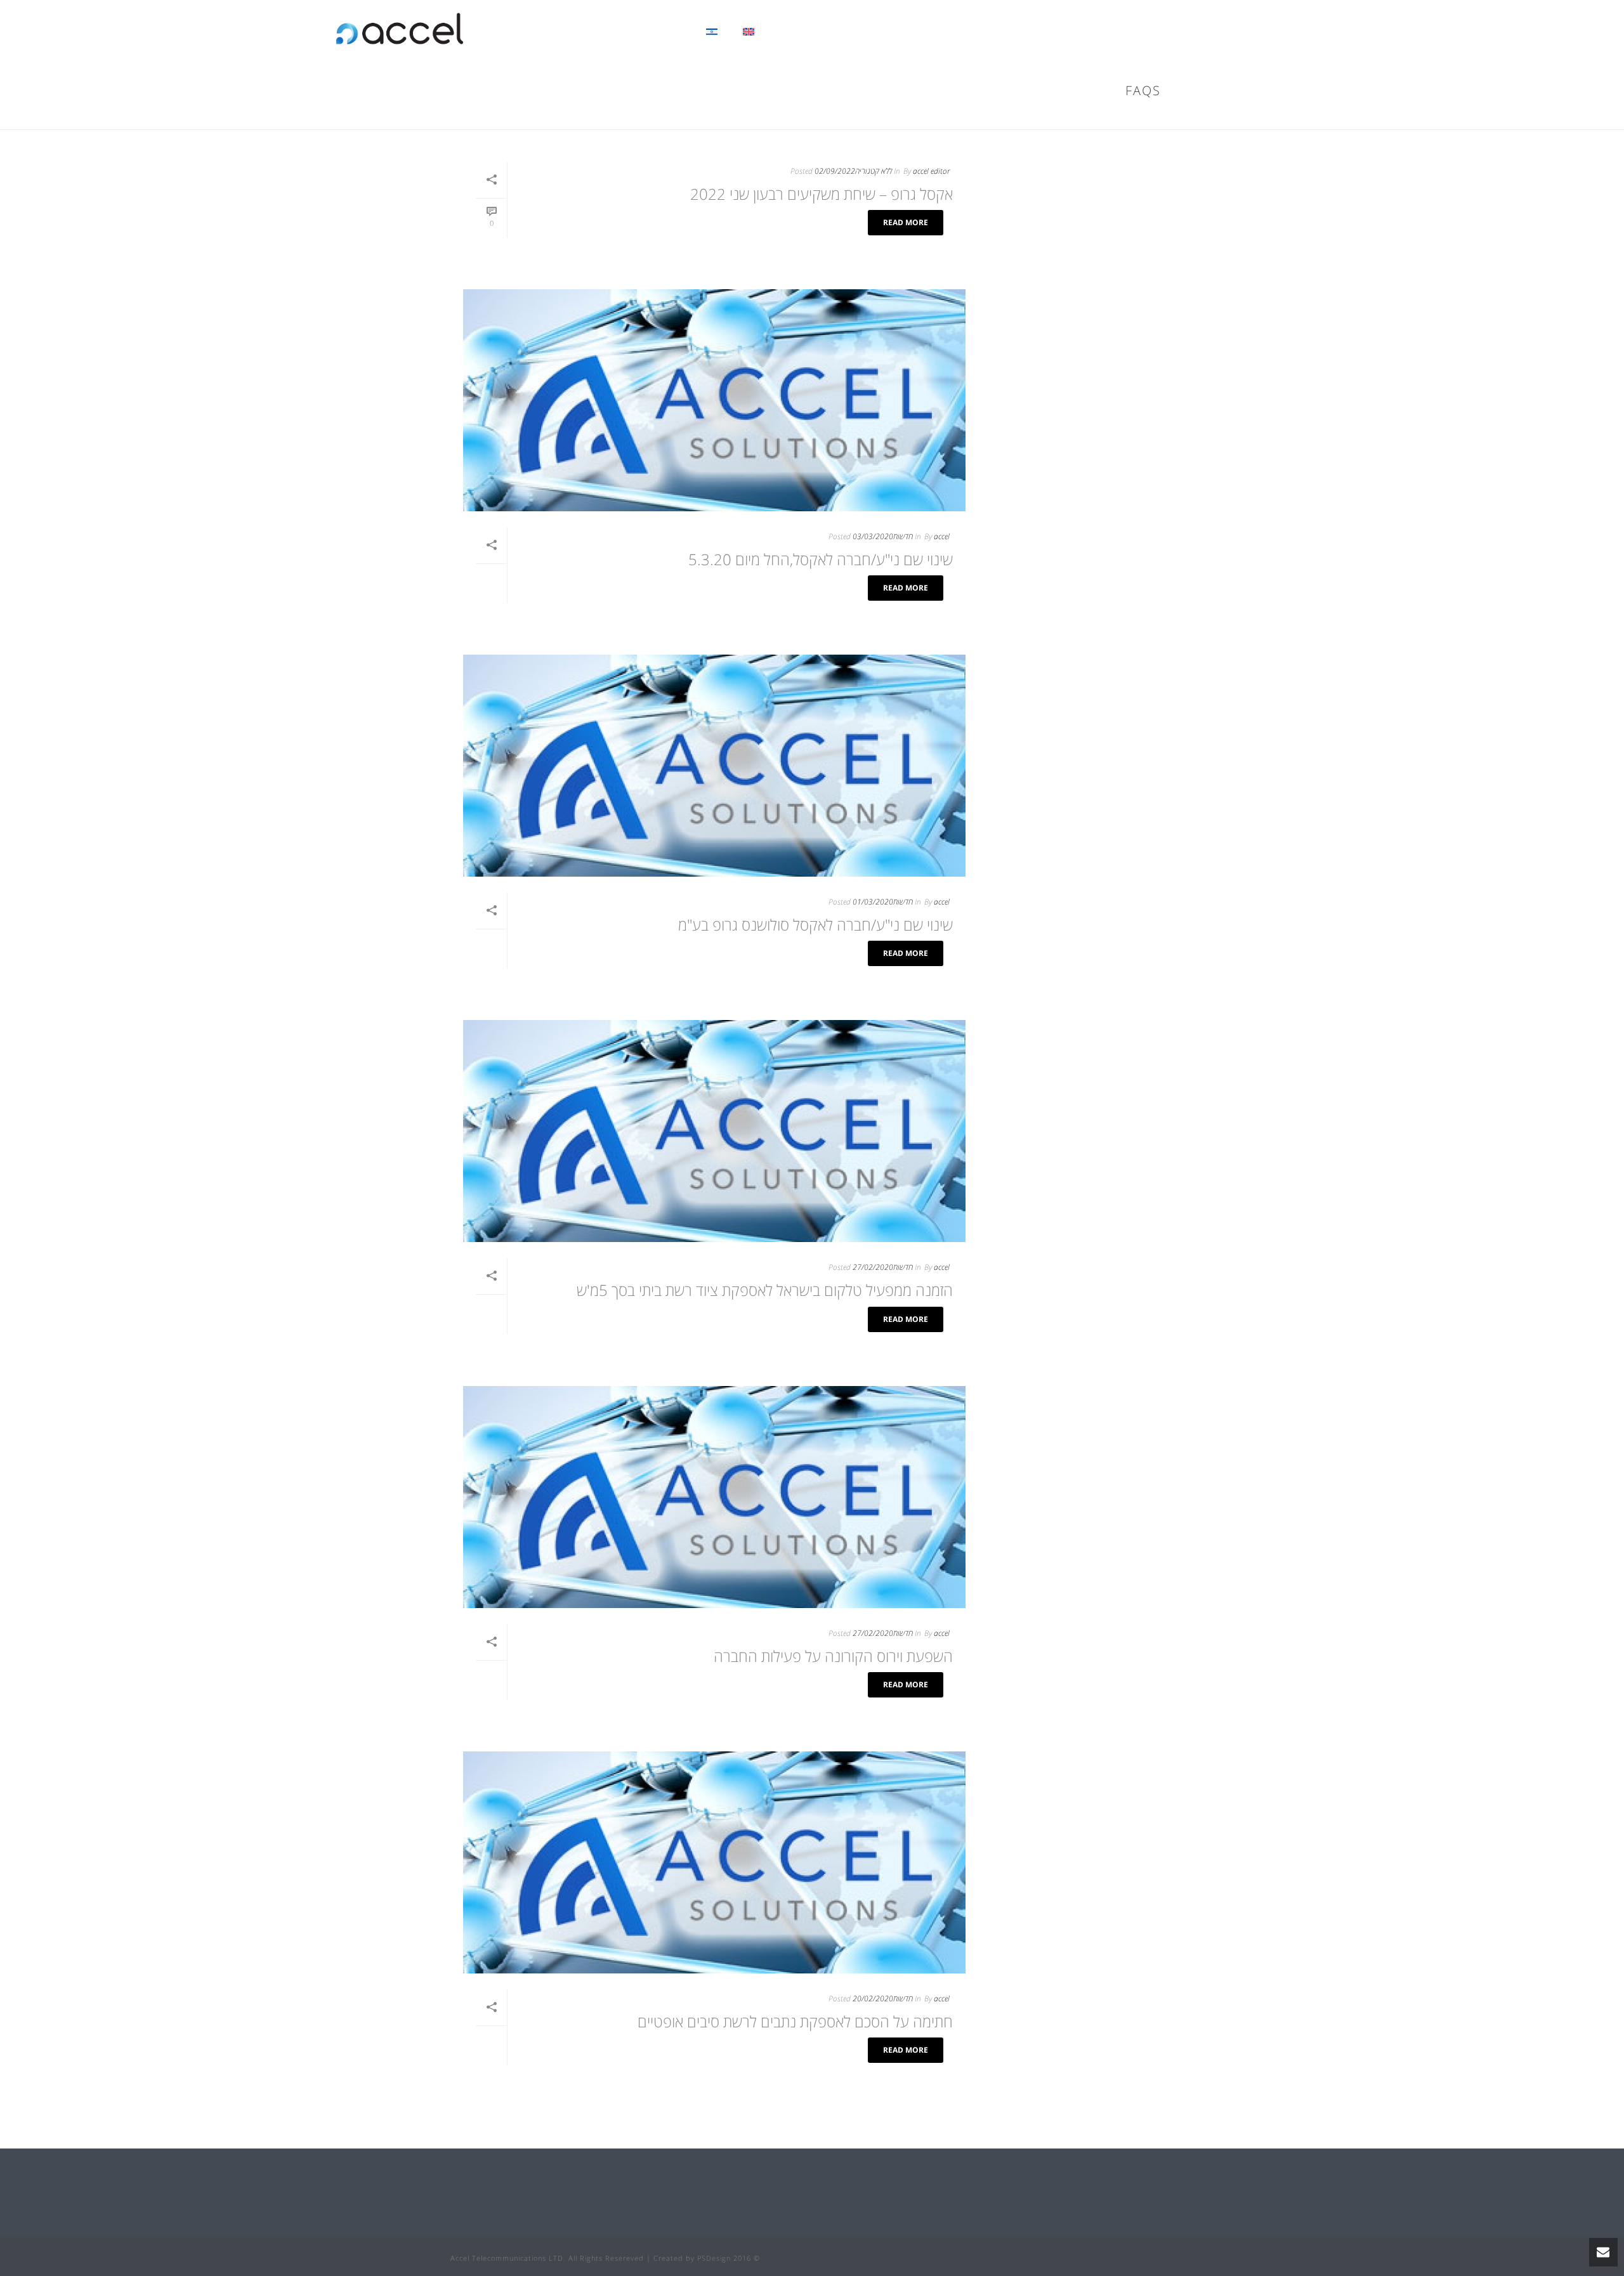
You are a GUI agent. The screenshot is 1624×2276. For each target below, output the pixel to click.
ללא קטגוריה (874, 171)
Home (1121, 117)
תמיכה (847, 32)
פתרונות (949, 32)
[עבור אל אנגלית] (749, 29)
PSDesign (714, 2258)
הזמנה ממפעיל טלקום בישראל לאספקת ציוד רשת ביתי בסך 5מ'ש (765, 1290)
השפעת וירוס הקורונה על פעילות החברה (833, 1656)
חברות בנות (1009, 32)
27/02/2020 (873, 1267)
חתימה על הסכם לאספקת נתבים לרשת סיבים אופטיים (795, 2021)
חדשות (903, 536)
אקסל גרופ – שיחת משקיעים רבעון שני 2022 (822, 194)
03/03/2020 (873, 536)
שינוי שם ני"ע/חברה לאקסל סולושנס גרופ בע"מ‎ (815, 925)
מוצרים (897, 32)
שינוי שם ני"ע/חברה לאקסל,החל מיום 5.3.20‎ (821, 559)
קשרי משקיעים (1082, 32)
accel (942, 536)
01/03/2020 (873, 902)
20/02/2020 (873, 1998)
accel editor (931, 171)
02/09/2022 (835, 171)
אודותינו (1148, 32)
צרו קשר (795, 32)
